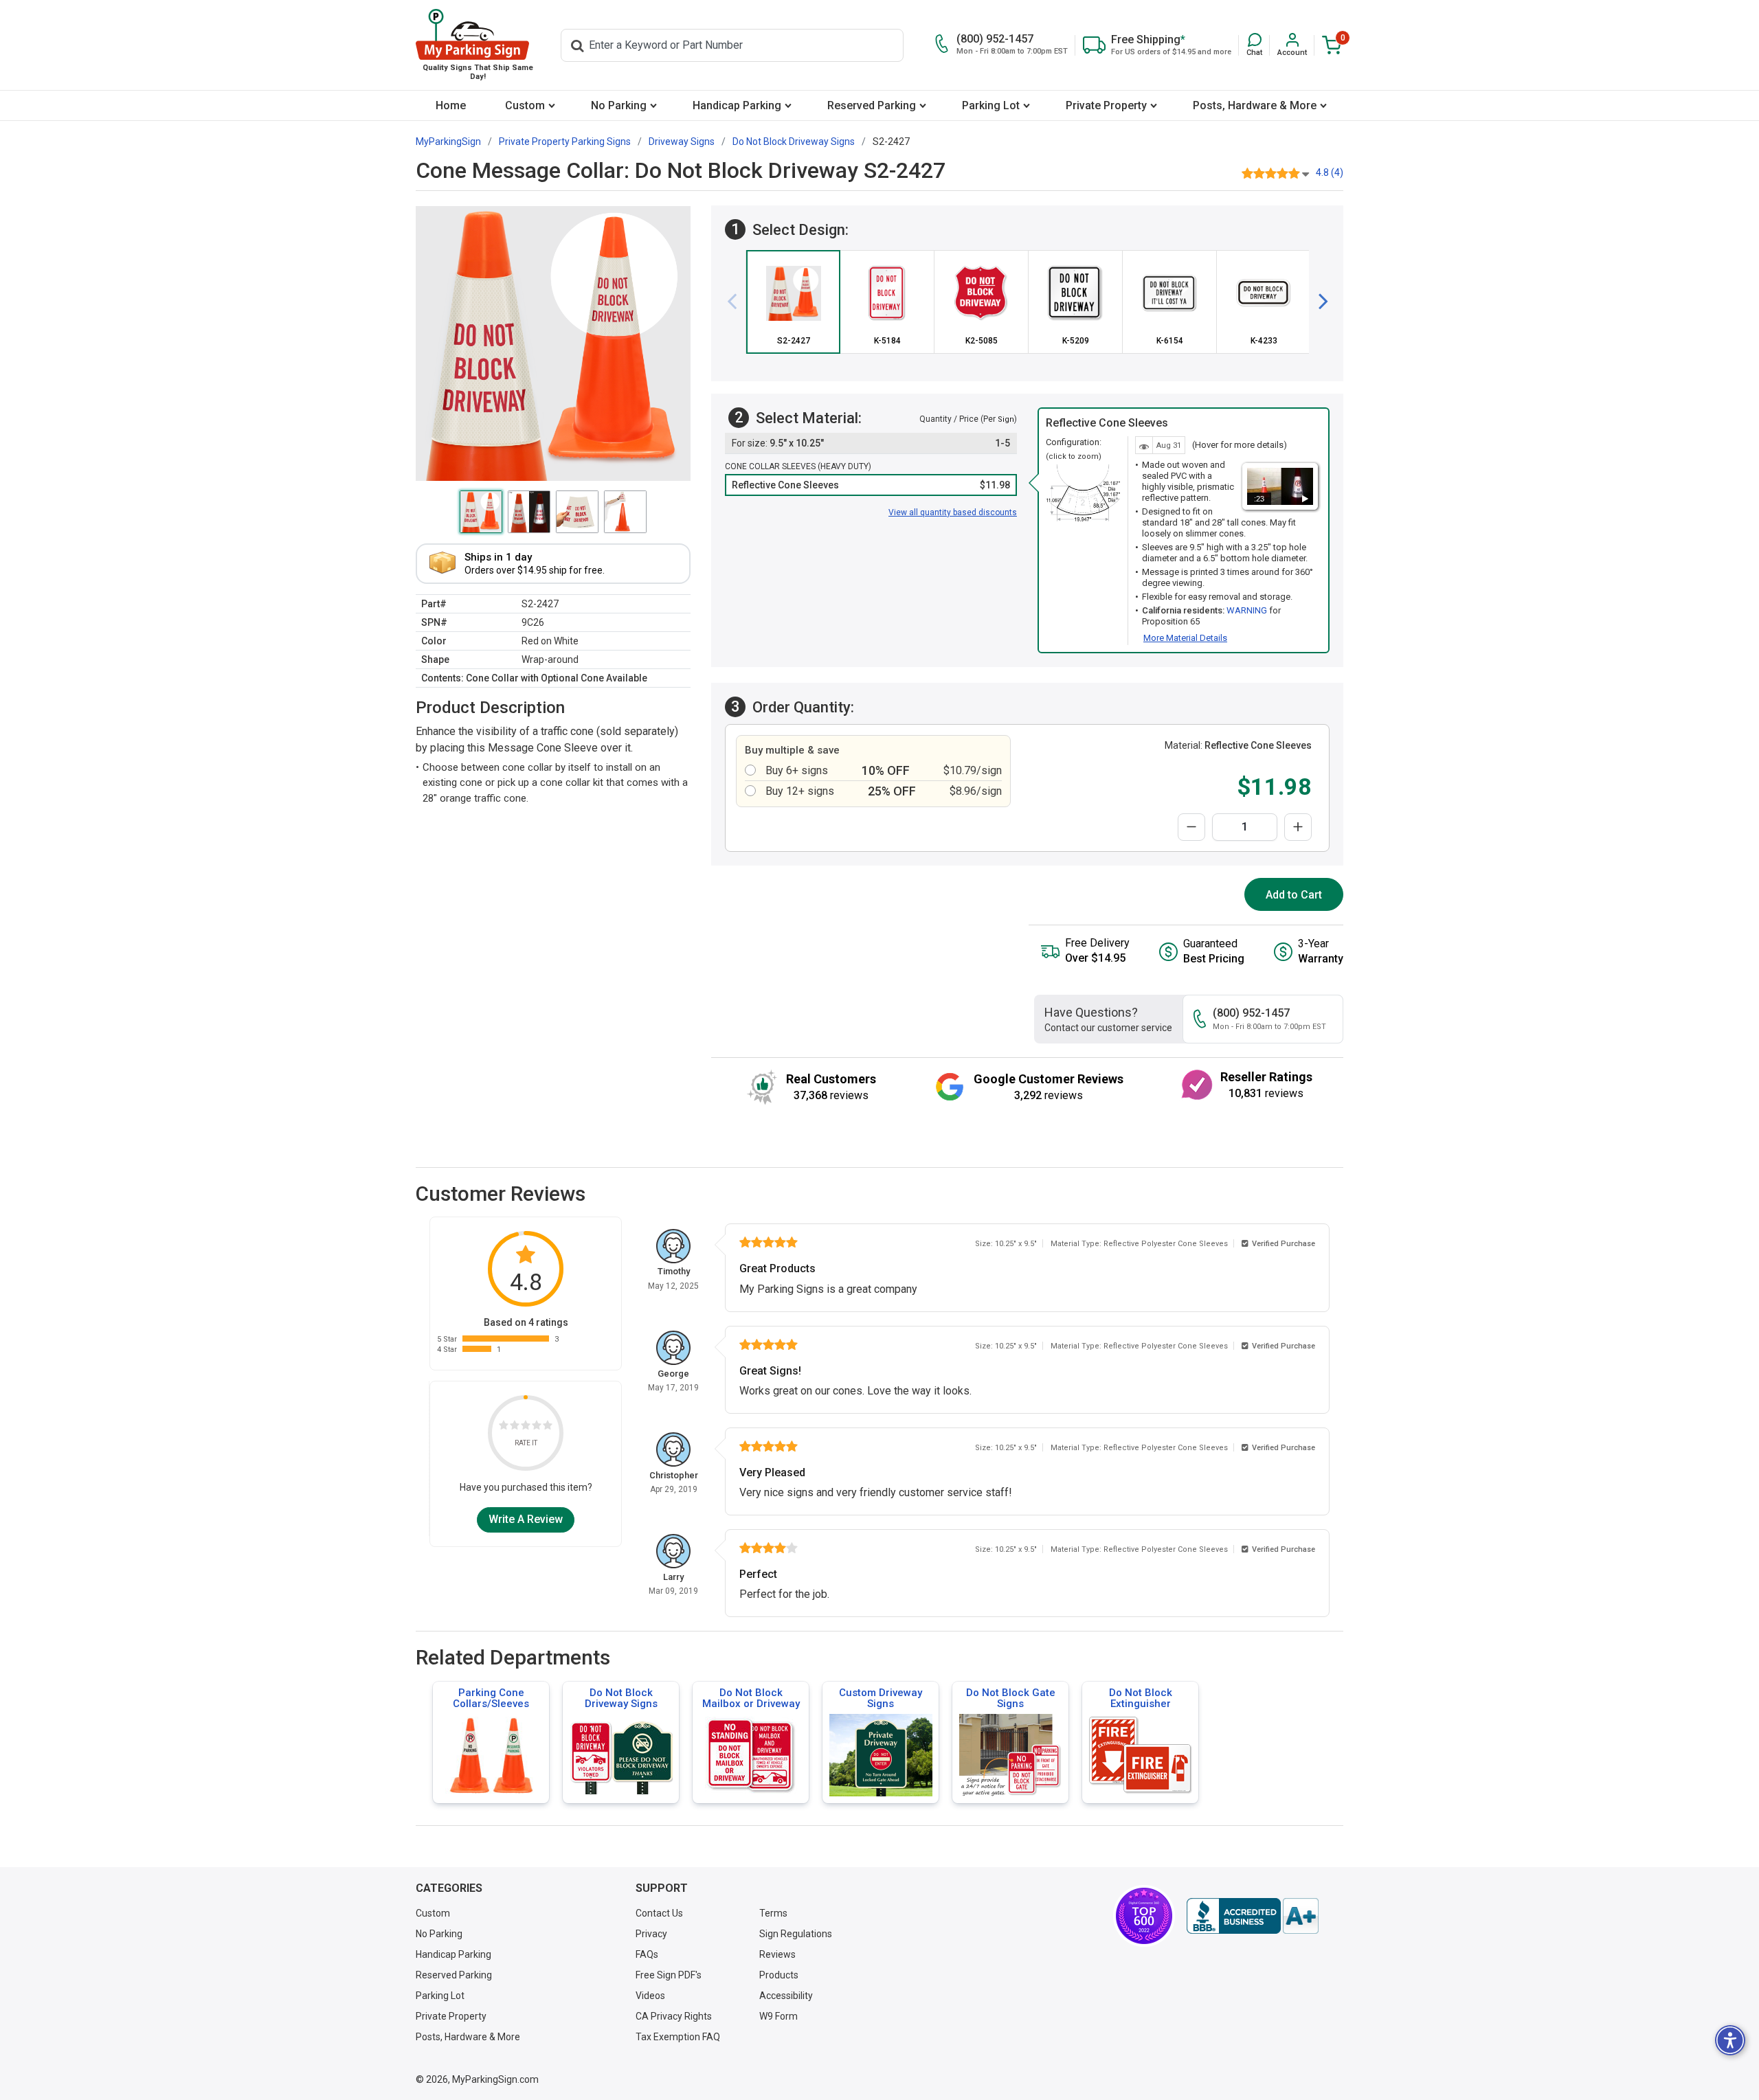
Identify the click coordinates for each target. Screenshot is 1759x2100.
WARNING (1247, 610)
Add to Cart (1294, 895)
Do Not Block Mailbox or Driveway (751, 1698)
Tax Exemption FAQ (678, 2037)
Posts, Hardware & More (1255, 105)
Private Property (1106, 105)
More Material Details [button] (1185, 638)
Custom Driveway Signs (881, 1698)
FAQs (647, 1954)
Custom (525, 105)
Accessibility (786, 1996)
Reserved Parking (872, 105)
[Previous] (737, 302)
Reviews (777, 1954)
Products (779, 1975)
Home (451, 105)
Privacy (651, 1934)
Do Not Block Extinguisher (1141, 1698)
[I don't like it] (515, 1428)
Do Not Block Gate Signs (1011, 1698)
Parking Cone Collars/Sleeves (491, 1698)
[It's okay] (526, 1428)
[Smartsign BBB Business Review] (1253, 1916)
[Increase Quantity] (1298, 827)
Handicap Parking (737, 105)
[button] (1254, 45)
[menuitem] (450, 105)
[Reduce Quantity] (1191, 827)
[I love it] (548, 1428)
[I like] (537, 1428)
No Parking (619, 105)
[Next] (1318, 302)
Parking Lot (991, 105)
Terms (773, 1913)
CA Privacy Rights (674, 2016)
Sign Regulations (796, 1934)
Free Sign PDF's (669, 1975)
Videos (650, 1996)
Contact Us (659, 1913)
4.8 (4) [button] (1330, 172)
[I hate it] (504, 1428)
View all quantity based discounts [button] (953, 512)
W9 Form (778, 2016)
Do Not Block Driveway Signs (621, 1698)
